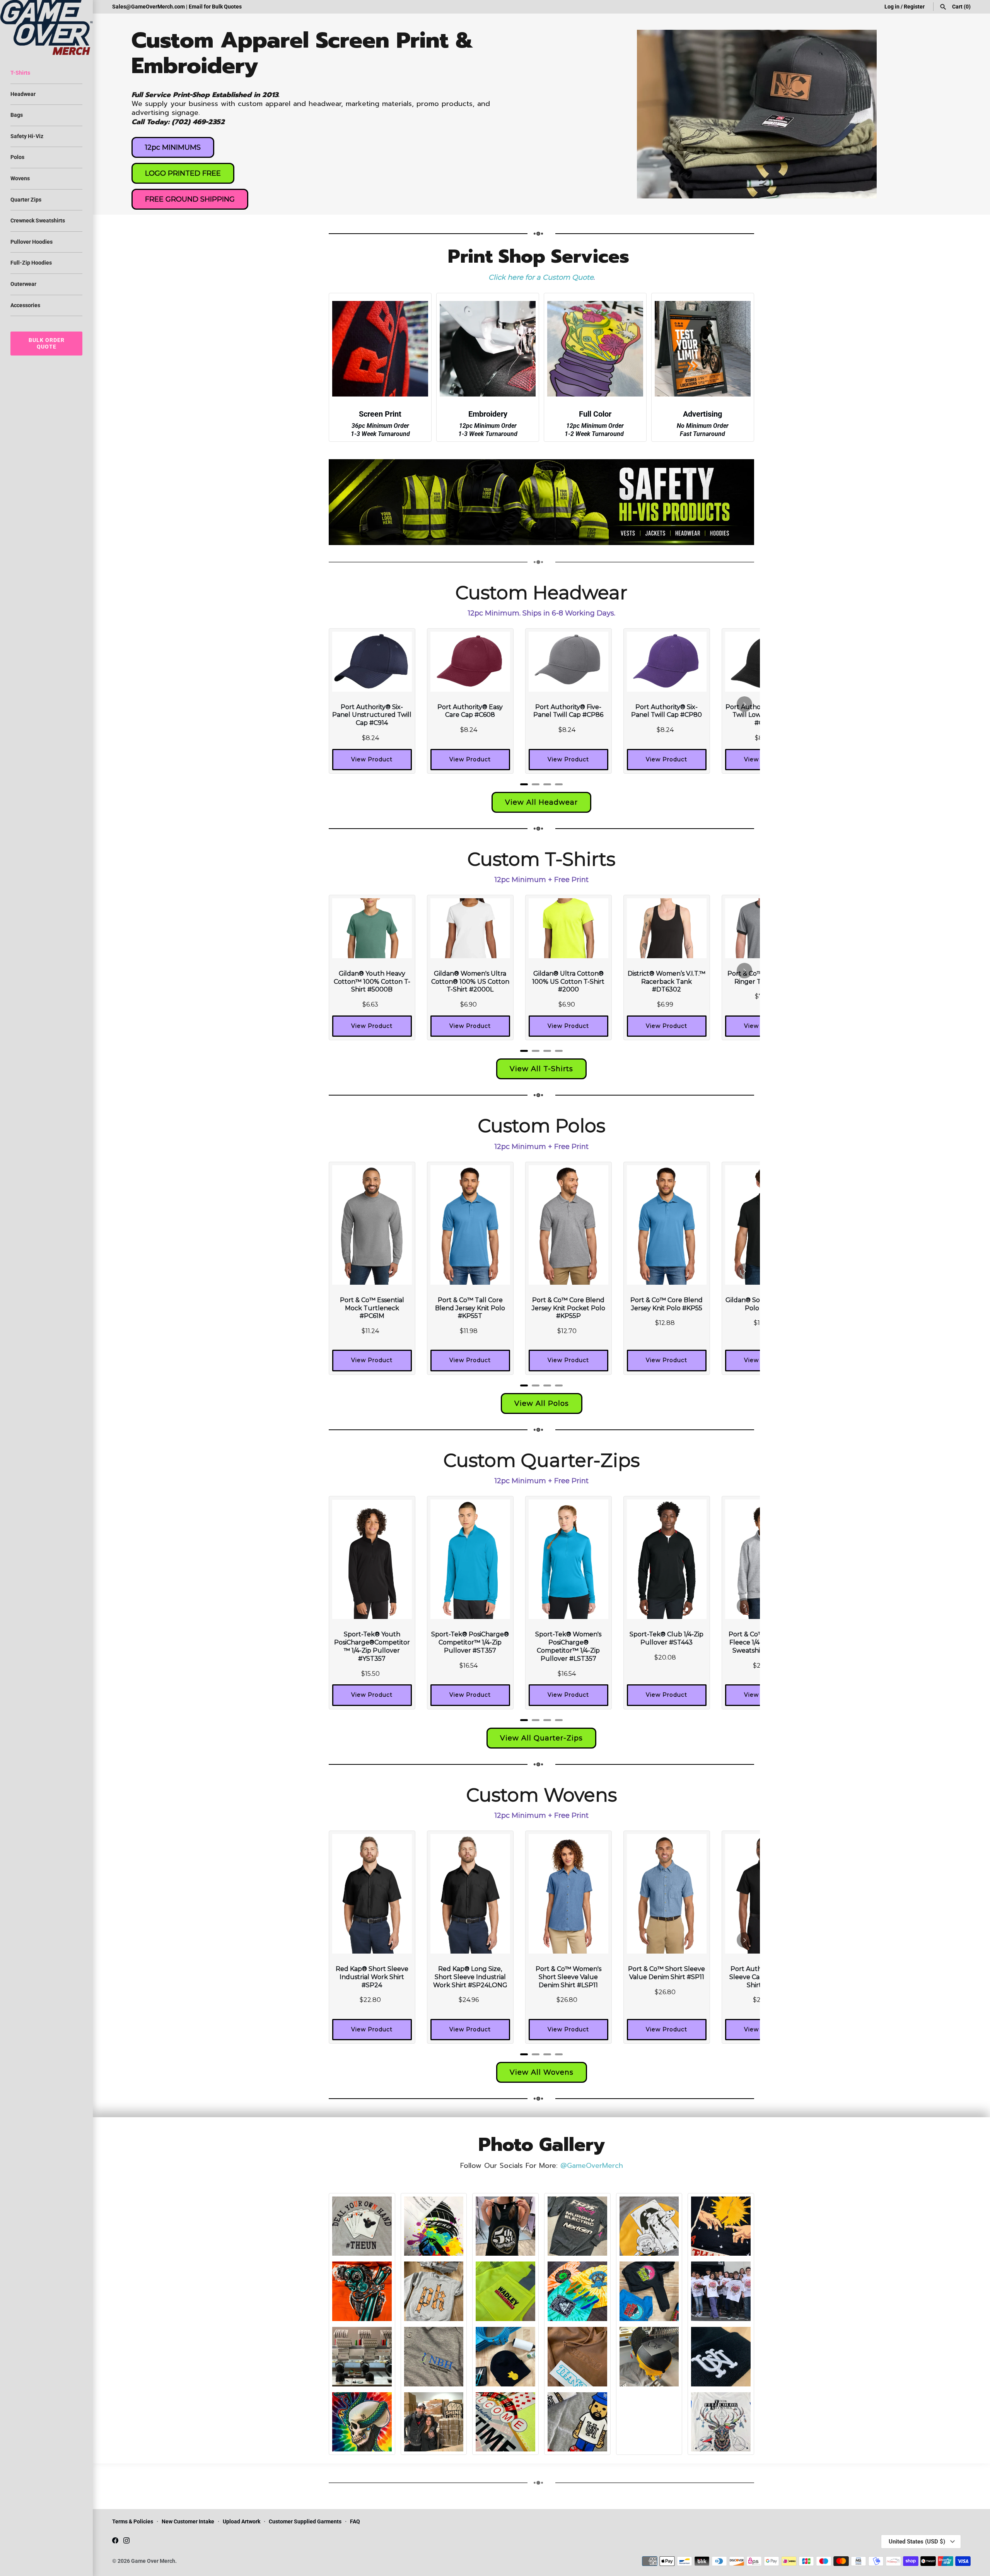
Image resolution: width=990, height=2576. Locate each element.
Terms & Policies (133, 2521)
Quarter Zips (26, 200)
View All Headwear (541, 802)
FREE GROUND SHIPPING (190, 199)
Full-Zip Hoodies (31, 263)
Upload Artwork (242, 2521)
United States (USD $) (917, 2542)
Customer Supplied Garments (305, 2521)
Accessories (25, 305)
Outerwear (23, 284)
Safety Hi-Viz (27, 136)
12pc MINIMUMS (173, 147)
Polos (17, 157)
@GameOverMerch (592, 2166)
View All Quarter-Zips (541, 1738)
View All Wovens (542, 2072)
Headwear (23, 94)
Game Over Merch (153, 2561)
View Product (372, 759)
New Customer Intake (188, 2521)
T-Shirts (20, 73)
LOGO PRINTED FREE (183, 173)
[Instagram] (126, 2542)
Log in (892, 7)
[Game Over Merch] (46, 27)
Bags (17, 115)
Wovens (20, 178)
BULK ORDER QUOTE (47, 343)
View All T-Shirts (541, 1069)
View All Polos (542, 1403)
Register (914, 7)
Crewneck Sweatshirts (38, 221)
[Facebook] (115, 2542)
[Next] (744, 704)
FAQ (355, 2521)
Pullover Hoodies (32, 242)
